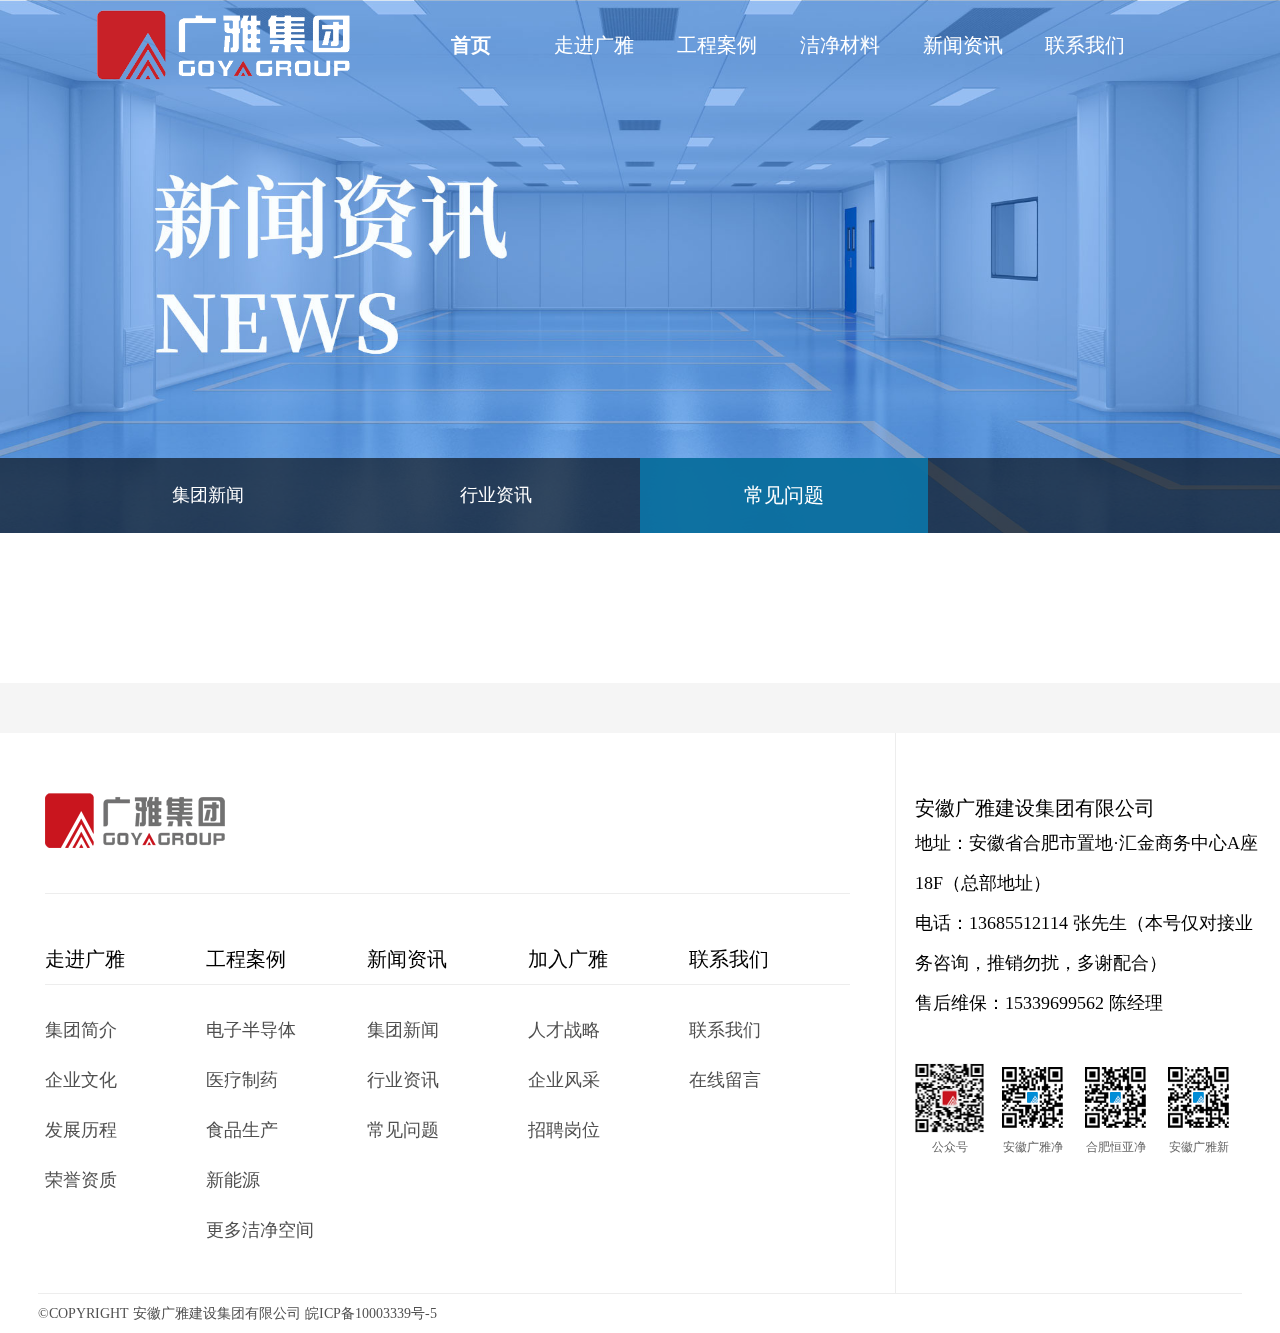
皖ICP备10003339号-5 (371, 1313)
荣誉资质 (81, 1180)
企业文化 (81, 1080)
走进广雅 (594, 45)
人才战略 (564, 1030)
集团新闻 (208, 495)
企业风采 (564, 1080)
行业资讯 (496, 495)
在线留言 (725, 1080)
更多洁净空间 (260, 1230)
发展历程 (81, 1130)
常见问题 (784, 495)
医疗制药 (242, 1080)
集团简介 (81, 1030)
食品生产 (242, 1130)
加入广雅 (568, 959)
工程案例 (717, 45)
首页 (471, 45)
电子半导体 (251, 1030)
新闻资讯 (963, 45)
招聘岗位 (564, 1130)
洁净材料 (840, 45)
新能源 (233, 1180)
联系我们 (1085, 45)
